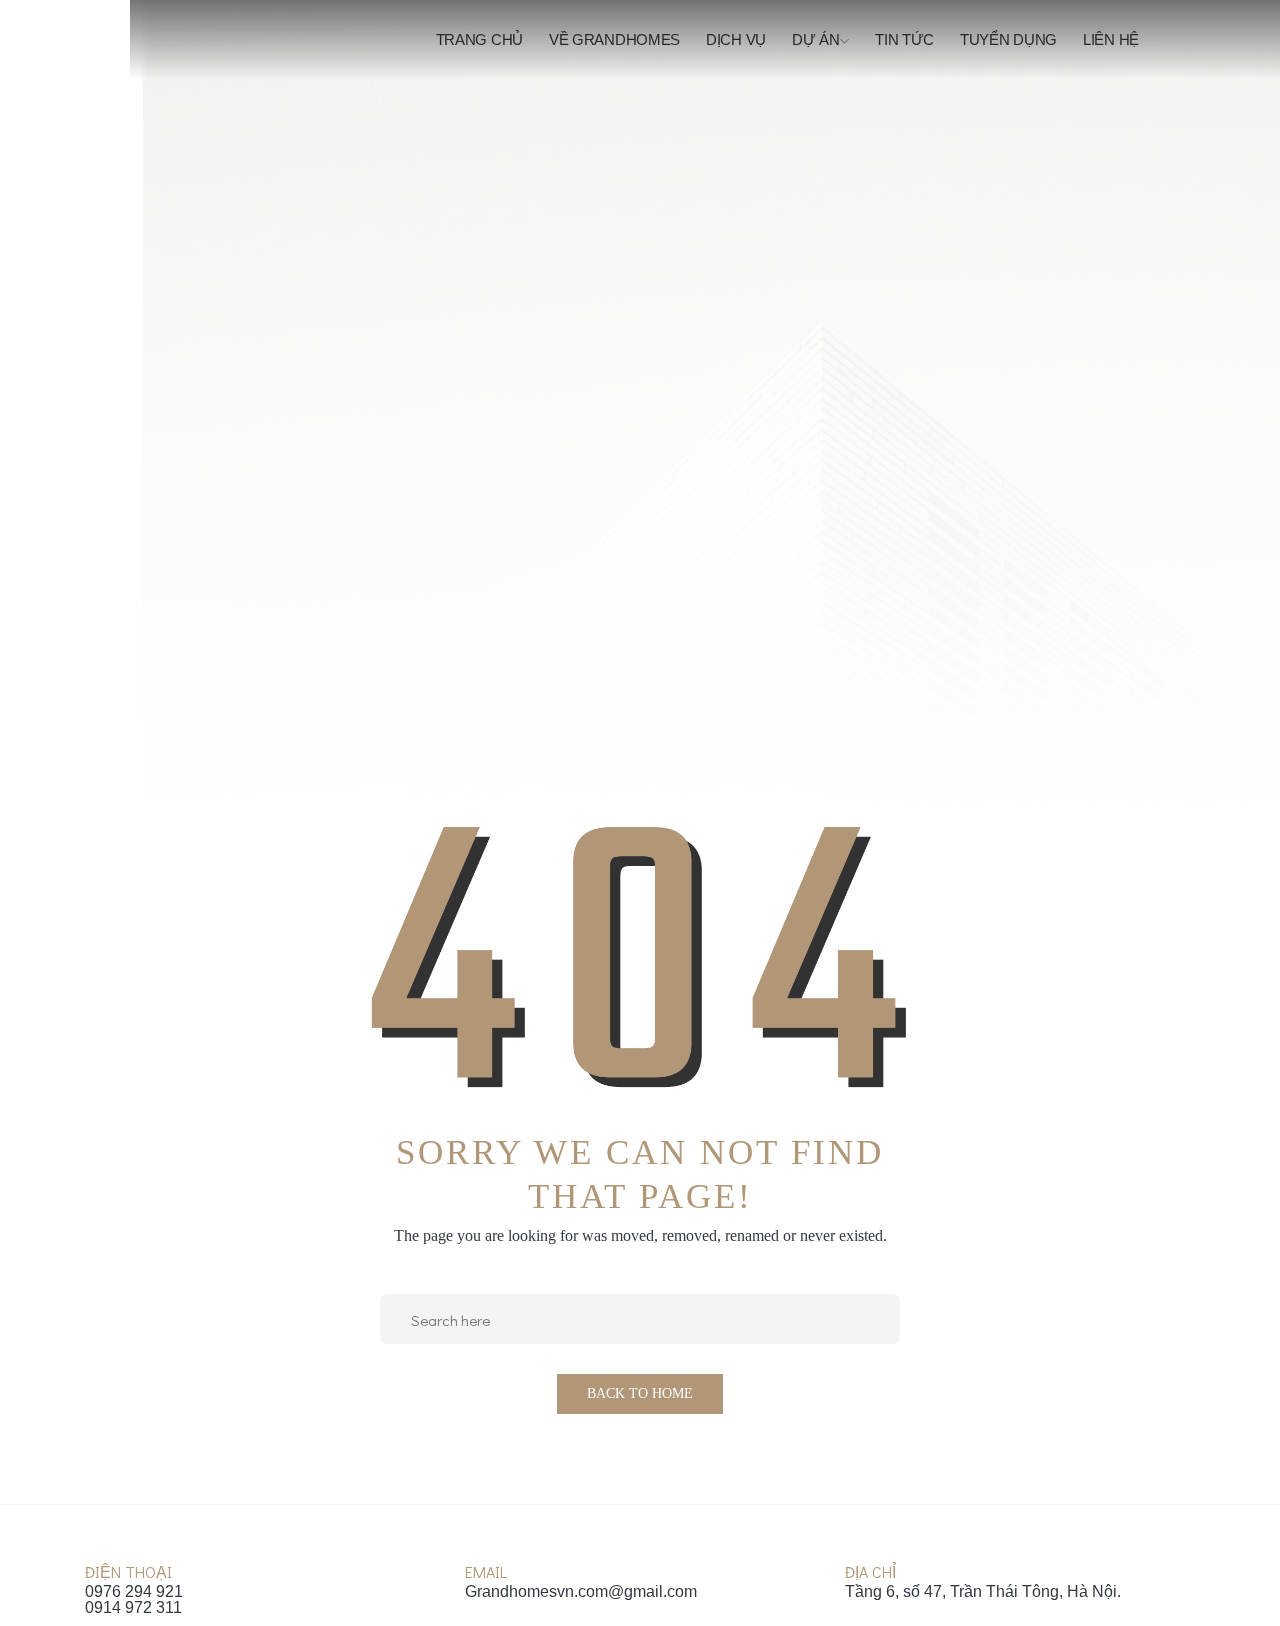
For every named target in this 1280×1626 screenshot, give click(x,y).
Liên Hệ (1111, 39)
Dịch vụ (736, 39)
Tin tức (904, 39)
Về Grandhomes (614, 39)
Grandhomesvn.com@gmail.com (581, 1592)
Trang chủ (479, 39)
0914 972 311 (133, 1608)
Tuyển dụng (1008, 39)
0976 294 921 (134, 1592)
